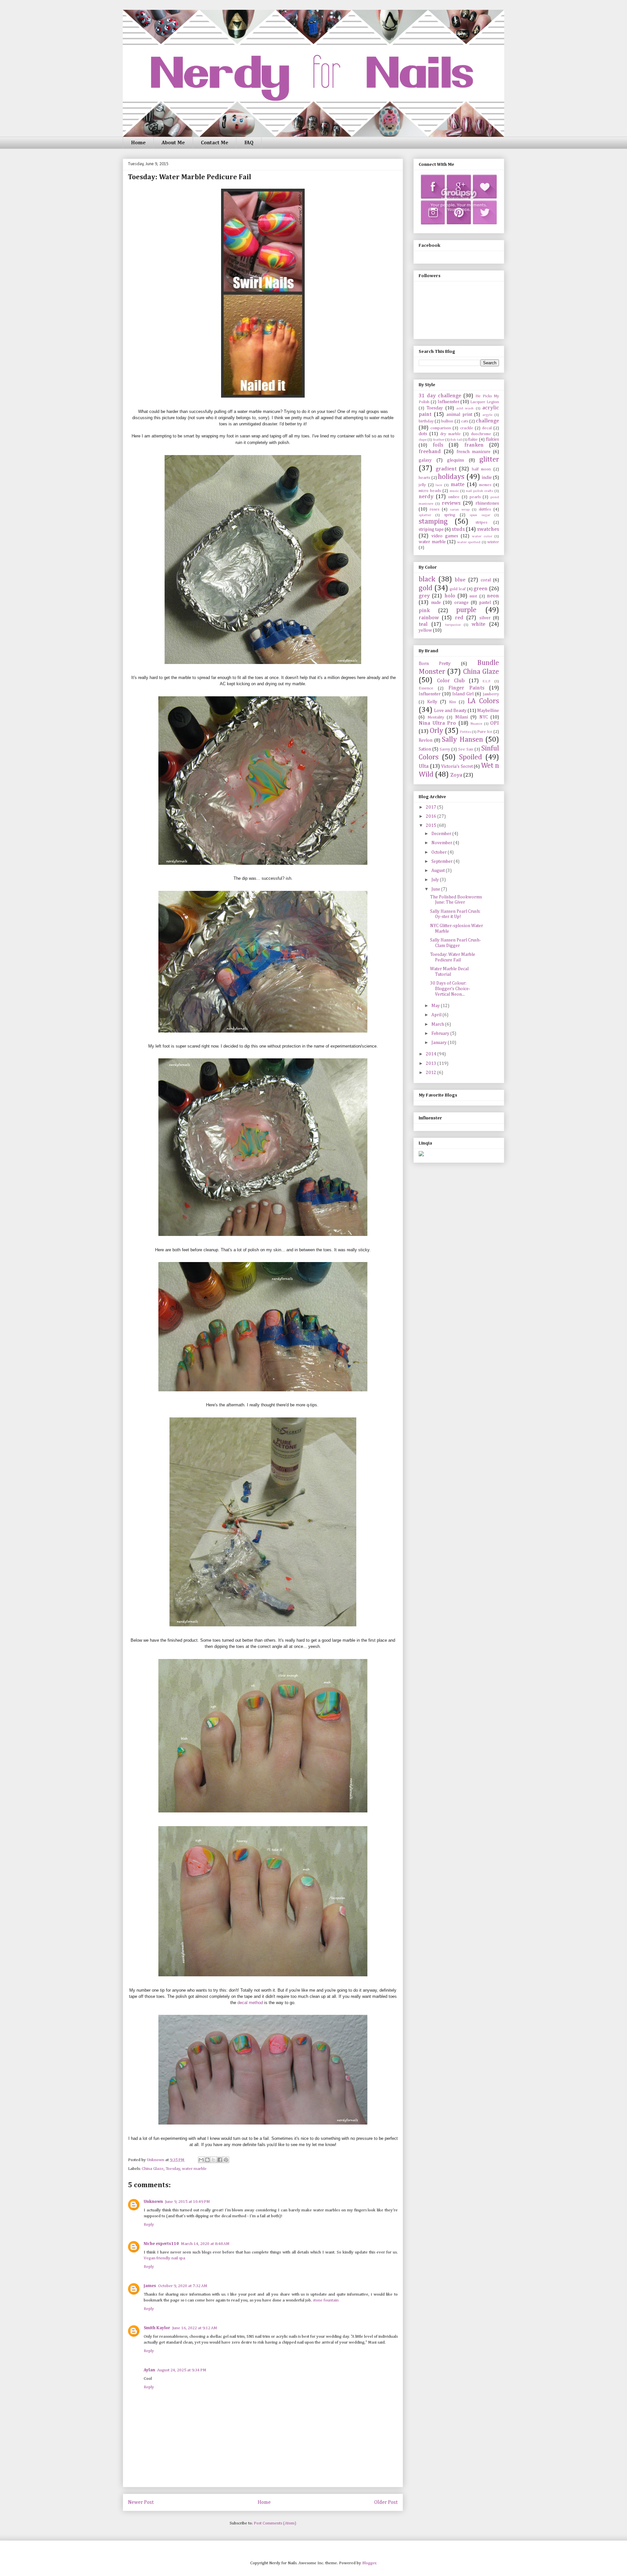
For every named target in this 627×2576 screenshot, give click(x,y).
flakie (473, 440)
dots (423, 434)
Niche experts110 (161, 2244)
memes (485, 485)
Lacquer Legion (485, 402)
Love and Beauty (450, 711)
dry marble (450, 434)
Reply (149, 2225)
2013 (432, 1064)
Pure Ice (485, 732)
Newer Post (141, 2502)
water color (482, 536)
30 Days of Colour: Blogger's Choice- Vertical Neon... (450, 989)
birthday (426, 421)
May (436, 1006)
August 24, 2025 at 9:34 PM (182, 2370)
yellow (425, 630)
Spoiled (471, 757)
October (440, 852)
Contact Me (215, 143)
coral (486, 580)
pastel (485, 603)
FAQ (249, 143)
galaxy (425, 460)
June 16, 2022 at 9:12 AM (195, 2328)
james (150, 2286)
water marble (194, 2169)
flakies (492, 439)
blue (460, 580)
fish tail (456, 440)
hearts (424, 478)
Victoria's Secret (457, 766)
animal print (459, 415)
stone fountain (326, 2300)
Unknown (153, 2202)
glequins (456, 460)
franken (474, 445)
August (439, 871)
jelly (422, 485)
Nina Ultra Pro (437, 723)
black (427, 579)
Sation (425, 749)
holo (450, 596)
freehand (430, 452)
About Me (173, 143)
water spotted (469, 542)
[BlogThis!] (207, 2160)
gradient (446, 469)
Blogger (369, 2563)
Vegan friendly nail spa (164, 2258)
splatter (425, 515)
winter (493, 542)
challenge (487, 421)
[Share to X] (214, 2160)
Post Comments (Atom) (275, 2523)
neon (493, 596)
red (459, 618)
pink (424, 611)
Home (138, 143)
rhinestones (487, 503)
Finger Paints (466, 688)
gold (426, 588)
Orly (436, 731)
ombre (454, 497)
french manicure (474, 452)
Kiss (452, 702)
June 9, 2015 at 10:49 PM (187, 2202)
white (478, 624)
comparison (441, 428)
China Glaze (153, 2169)
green (481, 589)
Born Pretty (435, 664)
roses (434, 509)
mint (473, 596)
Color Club (451, 681)
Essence (426, 688)
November (442, 843)
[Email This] (201, 2160)
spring (450, 515)
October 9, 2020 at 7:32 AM (183, 2286)
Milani (462, 717)
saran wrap (460, 509)
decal (487, 428)
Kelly (432, 702)
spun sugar (480, 515)
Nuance (476, 724)
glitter (489, 460)
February (441, 1034)
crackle (467, 428)
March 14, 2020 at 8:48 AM (205, 2244)
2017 (432, 807)
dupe (423, 440)
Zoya (456, 775)
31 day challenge (440, 396)
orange (461, 603)
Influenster (449, 402)
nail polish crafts (480, 491)
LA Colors (483, 701)
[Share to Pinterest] (226, 2160)
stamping (433, 522)
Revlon (426, 740)
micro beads (430, 491)
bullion (447, 421)
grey (424, 596)
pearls (475, 497)
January (440, 1043)
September (442, 861)
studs (458, 529)
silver (485, 618)
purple (466, 610)
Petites (466, 732)
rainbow (429, 618)
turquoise (453, 625)
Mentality (436, 717)
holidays (451, 477)
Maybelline (488, 711)
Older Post (386, 2502)
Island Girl (463, 694)
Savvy (445, 749)
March (438, 1024)
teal (423, 624)
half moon (482, 469)
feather (439, 440)
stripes (481, 522)
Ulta (424, 766)
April (437, 1015)
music (454, 491)
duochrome (481, 434)
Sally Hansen (462, 740)
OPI (495, 723)
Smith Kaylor (157, 2328)
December (442, 834)
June (436, 889)
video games (445, 536)
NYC (484, 717)
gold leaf (458, 589)
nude (436, 603)
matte (458, 485)
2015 (432, 826)
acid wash (465, 408)
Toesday (173, 2169)
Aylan (149, 2370)
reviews (451, 503)
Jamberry (491, 694)
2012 (432, 1073)
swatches (488, 529)
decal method (250, 2003)
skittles (485, 509)
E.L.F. (487, 681)
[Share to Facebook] (220, 2160)
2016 (432, 816)
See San (466, 749)
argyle (487, 415)
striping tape (431, 529)
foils (438, 445)
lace (439, 485)
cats (465, 421)
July (436, 880)
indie (487, 478)
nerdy (426, 497)
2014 (432, 1054)
